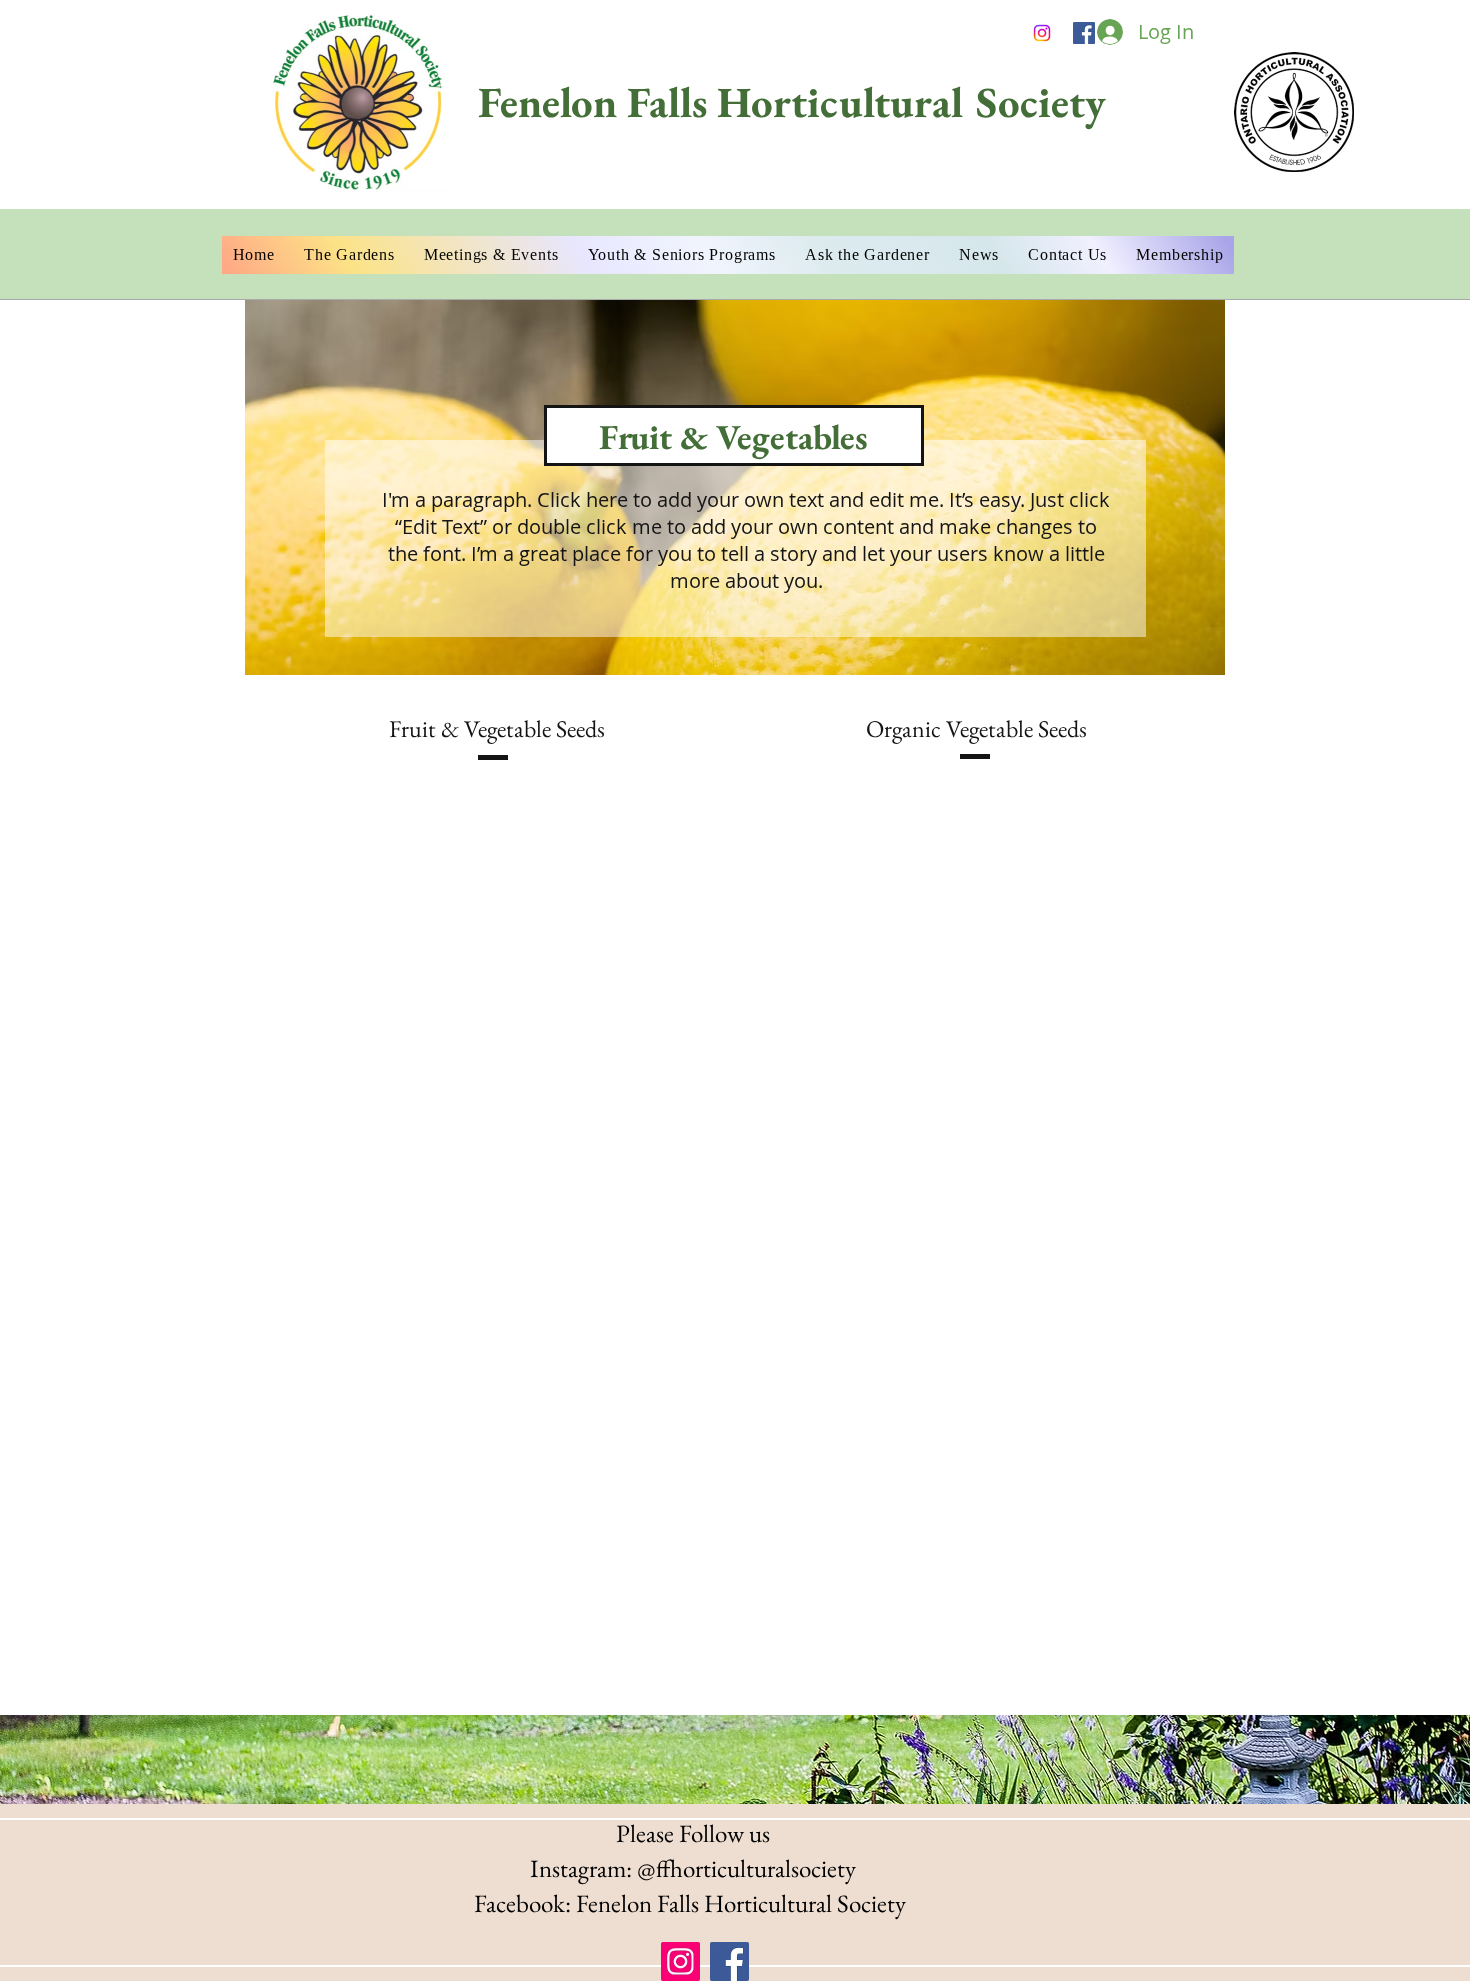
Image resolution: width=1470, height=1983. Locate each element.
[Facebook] (1084, 33)
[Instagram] (680, 1961)
